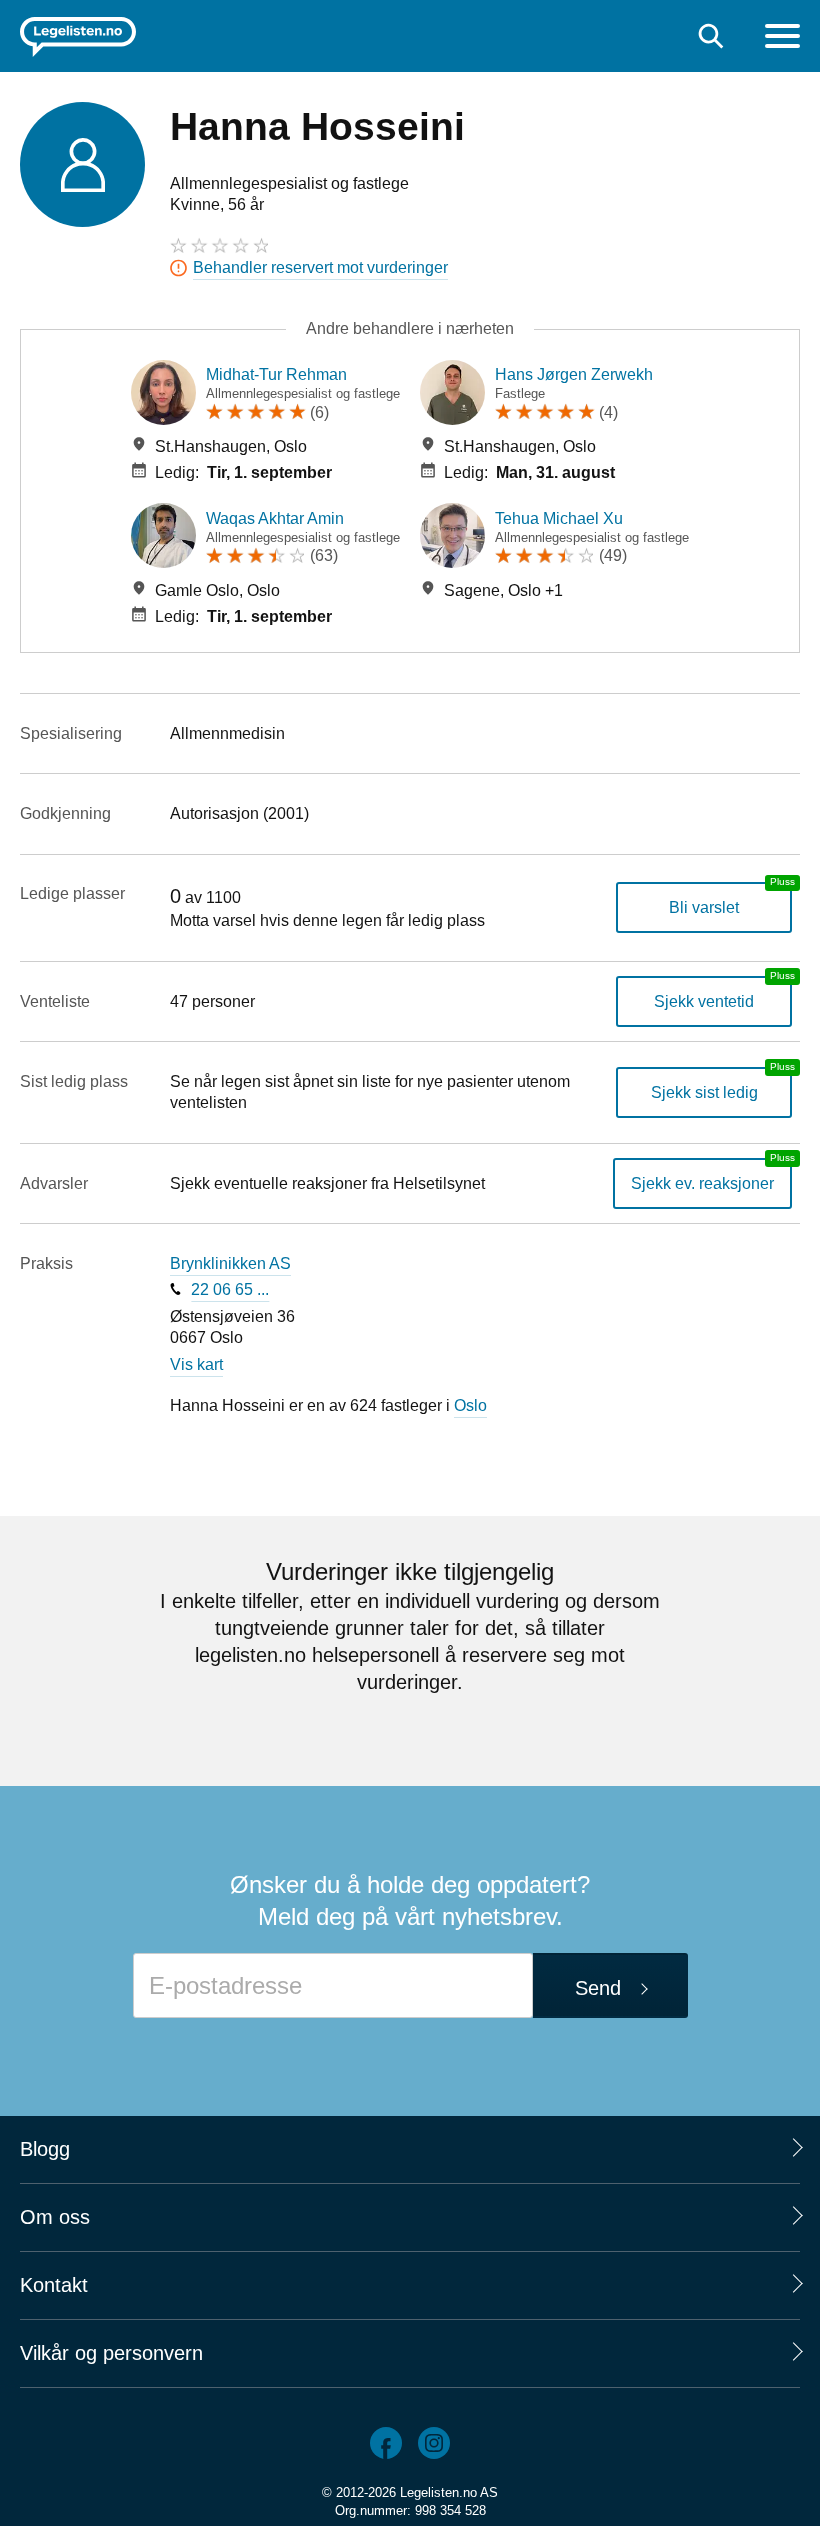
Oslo (470, 1405)
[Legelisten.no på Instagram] (434, 2443)
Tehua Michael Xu (559, 518)
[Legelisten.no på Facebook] (386, 2443)
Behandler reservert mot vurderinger (320, 267)
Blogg (45, 2149)
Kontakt (54, 2285)
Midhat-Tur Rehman (276, 374)
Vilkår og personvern (111, 2353)
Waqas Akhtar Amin (275, 518)
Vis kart (196, 1364)
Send (598, 1988)
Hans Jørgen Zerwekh (574, 374)
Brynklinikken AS (230, 1263)
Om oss (55, 2217)
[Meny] (782, 38)
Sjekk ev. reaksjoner (702, 1183)
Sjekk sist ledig (704, 1092)
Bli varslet (704, 907)
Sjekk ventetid (704, 1001)
